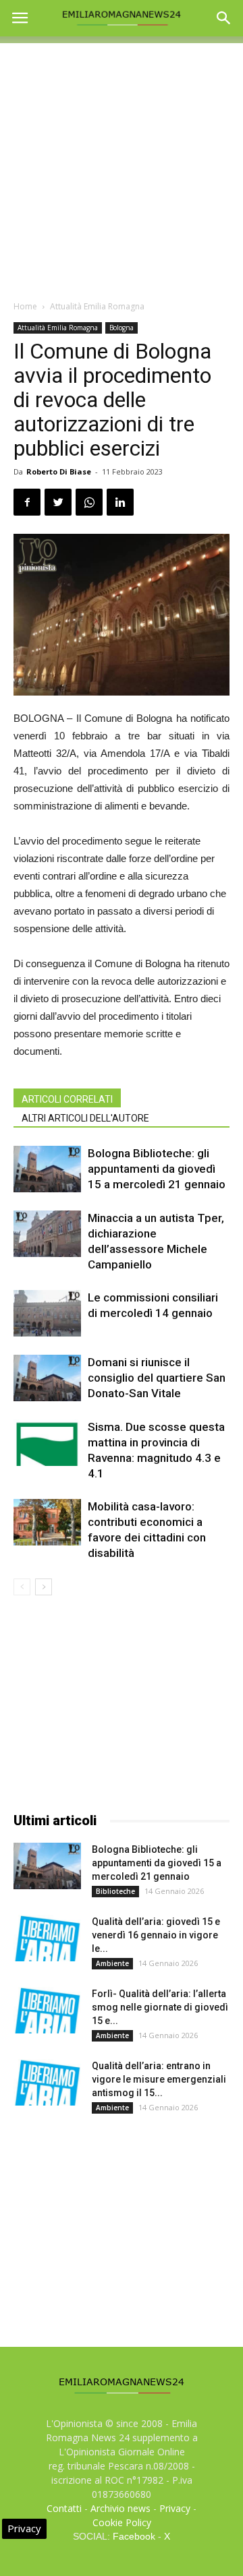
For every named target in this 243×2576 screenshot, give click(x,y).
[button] (224, 18)
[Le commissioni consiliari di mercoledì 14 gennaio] (47, 1313)
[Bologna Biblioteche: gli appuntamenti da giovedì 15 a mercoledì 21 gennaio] (47, 1169)
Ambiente (112, 1963)
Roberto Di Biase (59, 471)
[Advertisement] (122, 164)
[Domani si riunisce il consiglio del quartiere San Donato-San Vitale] (47, 1378)
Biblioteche (115, 1891)
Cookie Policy (122, 2522)
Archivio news (120, 2508)
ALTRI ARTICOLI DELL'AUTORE (85, 1118)
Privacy (175, 2508)
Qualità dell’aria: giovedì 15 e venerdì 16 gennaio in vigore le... (156, 1935)
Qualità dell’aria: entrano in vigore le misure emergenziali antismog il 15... (159, 2079)
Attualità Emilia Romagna (97, 306)
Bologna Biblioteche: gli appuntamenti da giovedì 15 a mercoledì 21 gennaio (157, 1169)
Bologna (122, 328)
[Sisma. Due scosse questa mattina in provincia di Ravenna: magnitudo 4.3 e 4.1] (47, 1443)
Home (25, 306)
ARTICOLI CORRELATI (67, 1099)
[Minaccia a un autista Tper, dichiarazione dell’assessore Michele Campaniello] (47, 1234)
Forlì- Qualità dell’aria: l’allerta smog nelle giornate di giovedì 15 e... (160, 2007)
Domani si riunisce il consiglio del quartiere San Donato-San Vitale (157, 1378)
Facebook (134, 2536)
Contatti (64, 2508)
